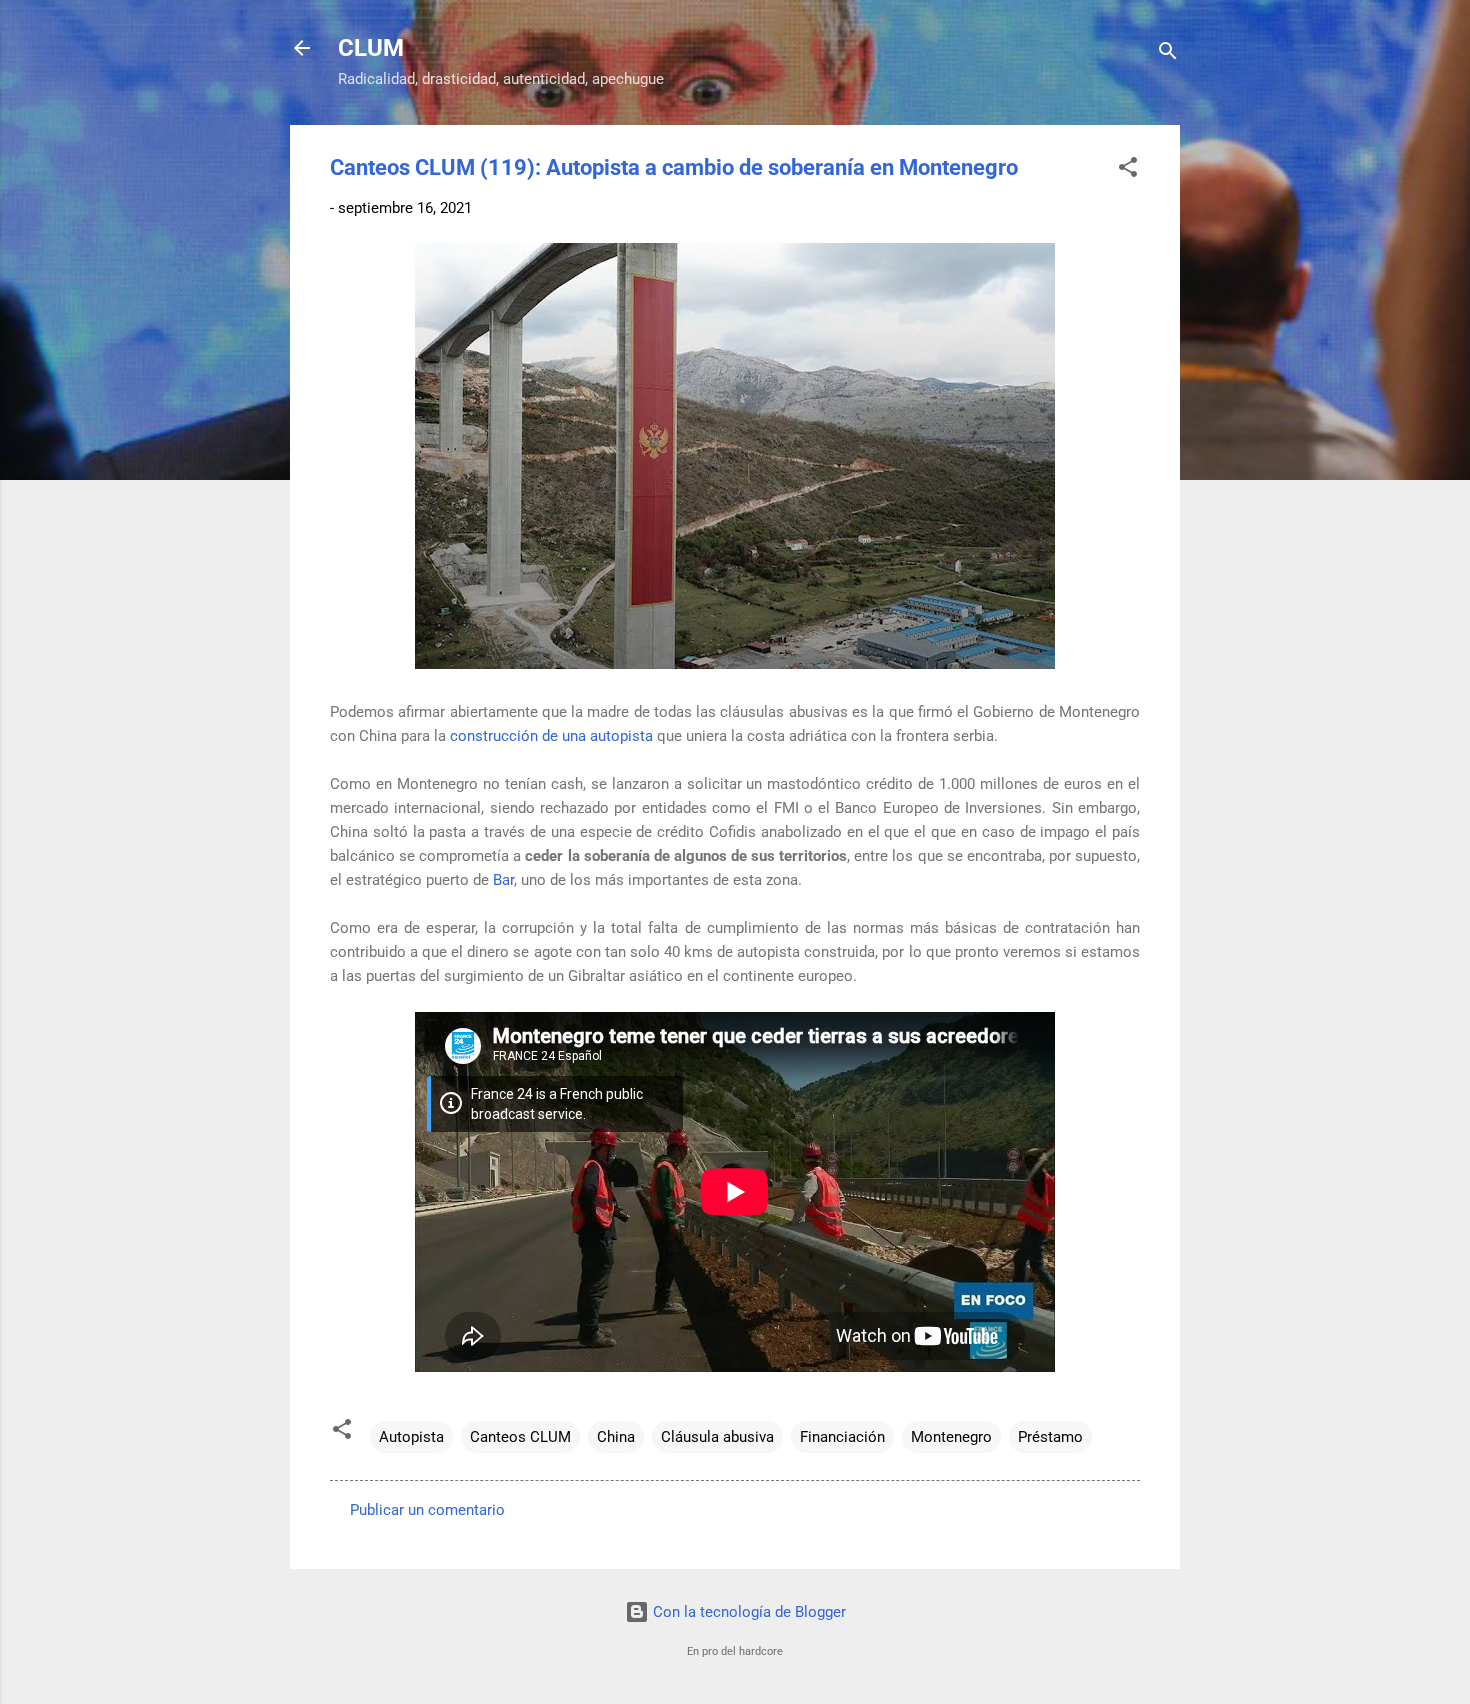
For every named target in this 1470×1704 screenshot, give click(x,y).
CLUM (371, 48)
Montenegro (951, 1437)
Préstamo (1050, 1437)
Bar (503, 880)
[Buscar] (1168, 54)
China (616, 1437)
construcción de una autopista (551, 736)
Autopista (411, 1437)
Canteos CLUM (520, 1437)
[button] (1128, 170)
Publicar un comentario (427, 1510)
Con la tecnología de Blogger (747, 1612)
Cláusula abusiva (717, 1437)
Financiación (842, 1437)
